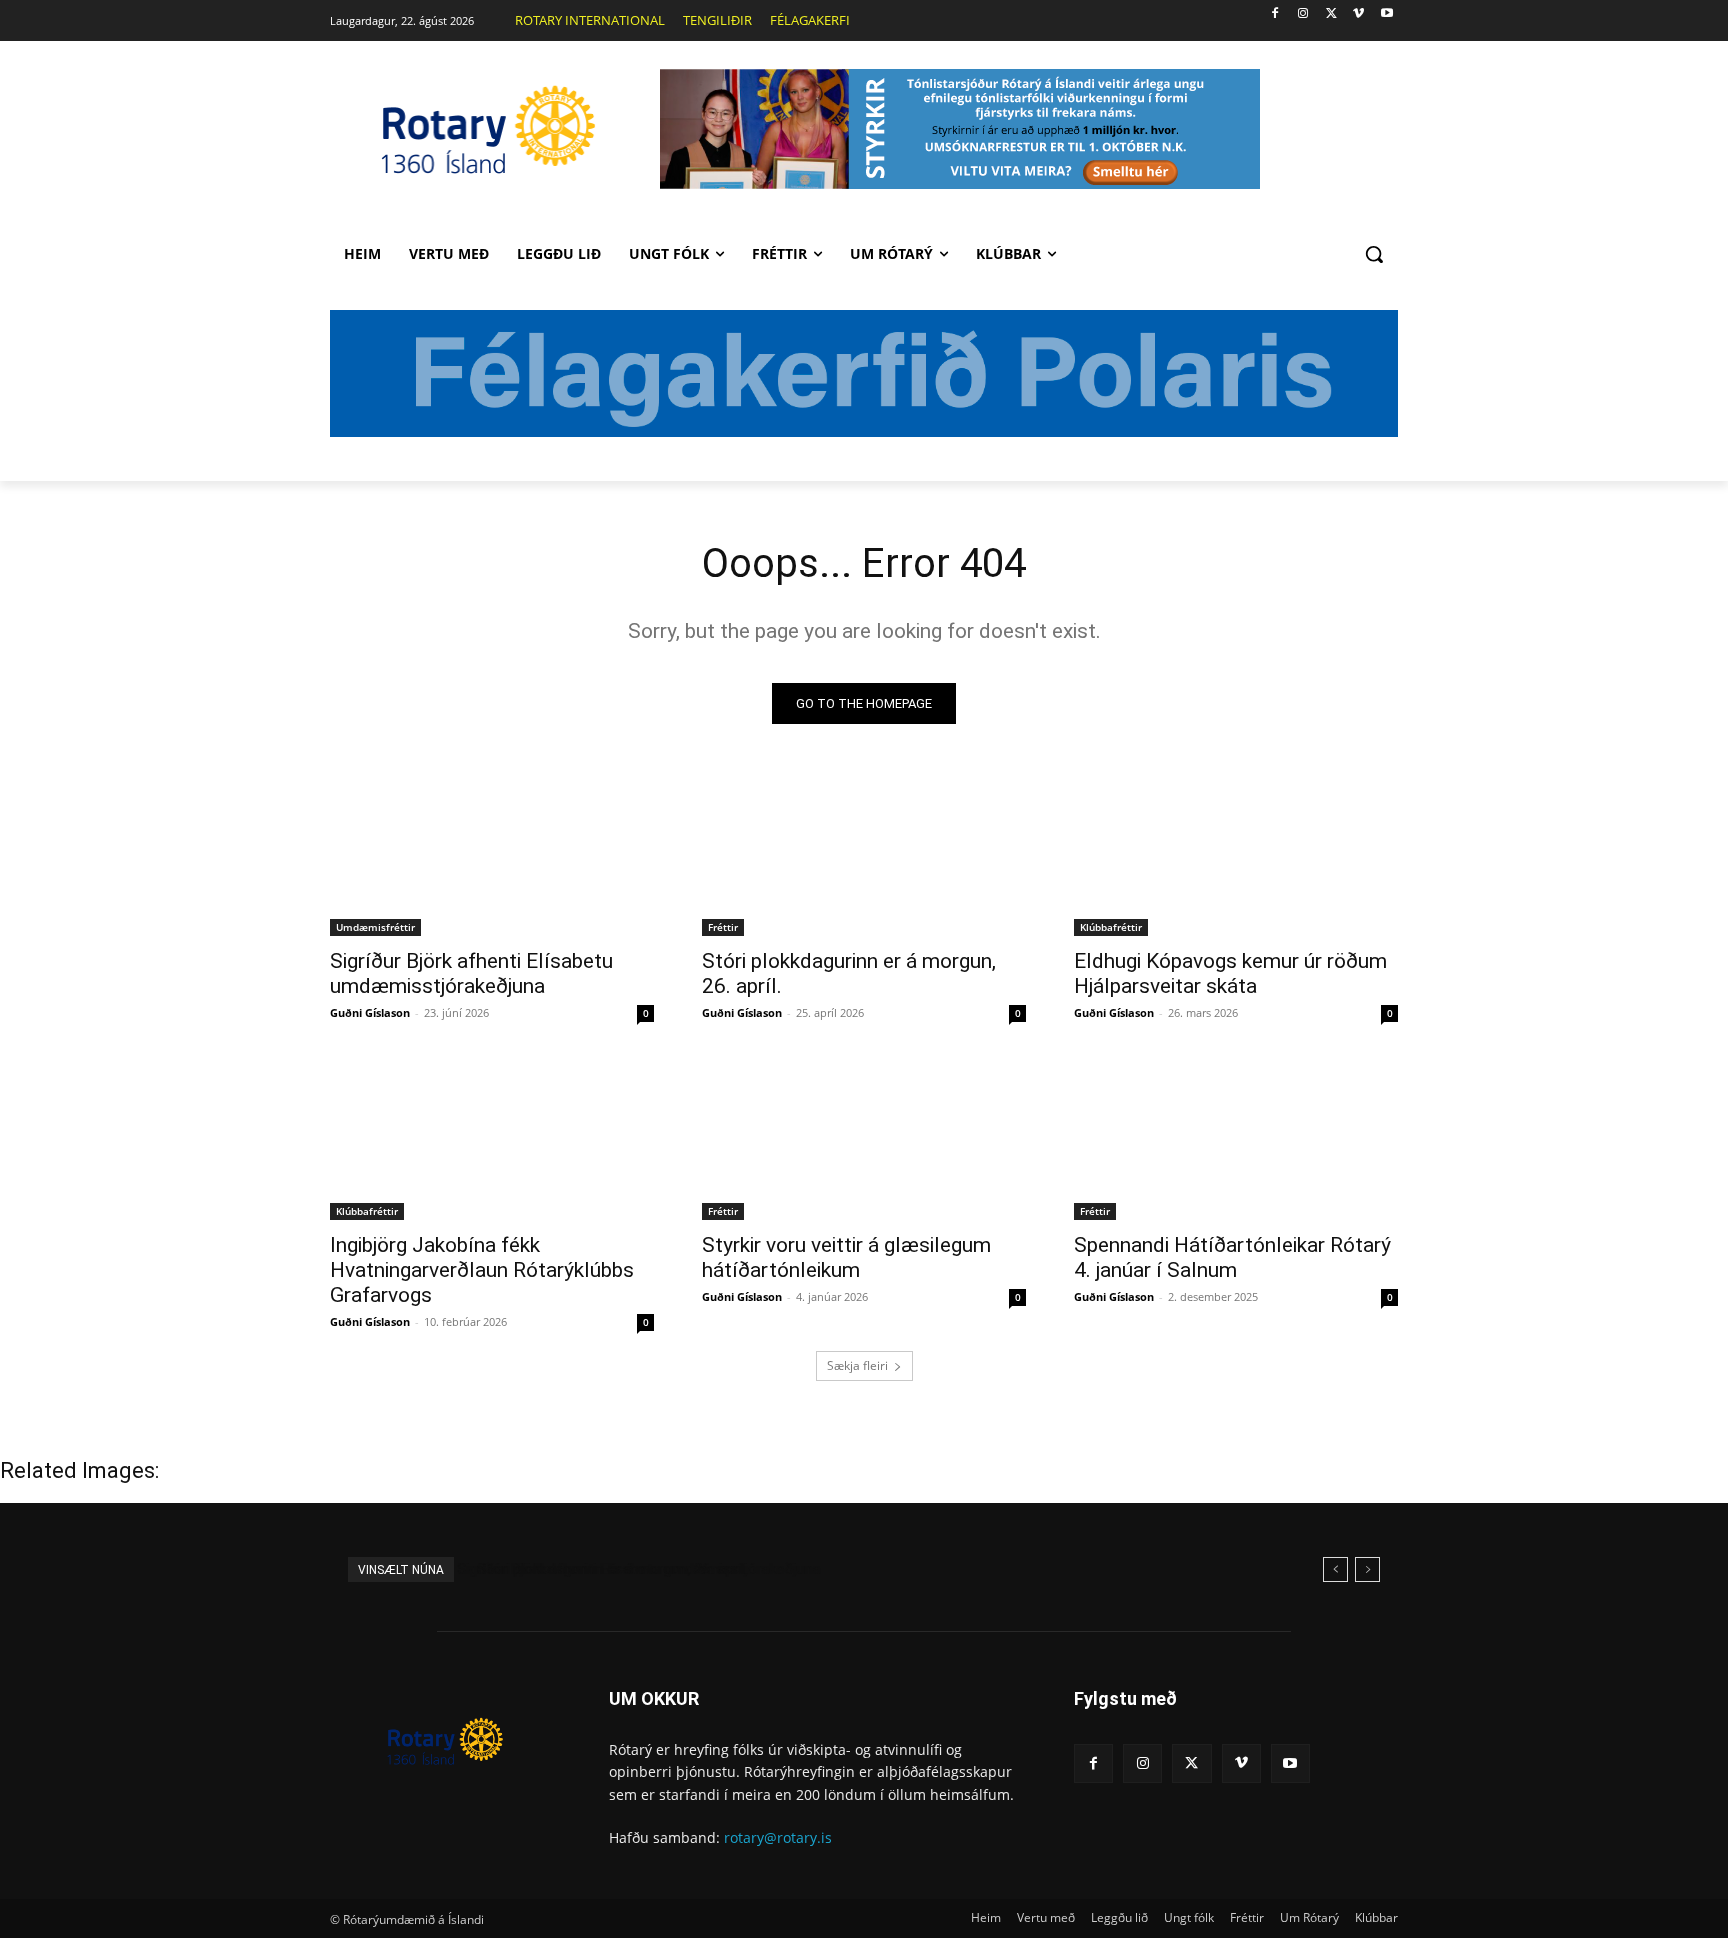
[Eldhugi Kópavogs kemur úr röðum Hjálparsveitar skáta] (1236, 855)
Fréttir (723, 927)
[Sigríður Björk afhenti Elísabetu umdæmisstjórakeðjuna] (492, 855)
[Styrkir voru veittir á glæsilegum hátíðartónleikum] (864, 1139)
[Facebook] (1275, 14)
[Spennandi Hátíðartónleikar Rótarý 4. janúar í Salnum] (1236, 1139)
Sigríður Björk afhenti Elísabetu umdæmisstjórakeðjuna (471, 973)
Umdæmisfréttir (375, 927)
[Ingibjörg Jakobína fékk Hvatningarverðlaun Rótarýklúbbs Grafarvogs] (492, 1139)
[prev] (1335, 1569)
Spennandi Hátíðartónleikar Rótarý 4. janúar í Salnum (1232, 1257)
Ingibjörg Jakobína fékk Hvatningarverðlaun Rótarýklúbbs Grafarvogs (482, 1270)
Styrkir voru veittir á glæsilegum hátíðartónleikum (846, 1257)
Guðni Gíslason (370, 1012)
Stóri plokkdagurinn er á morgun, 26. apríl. (604, 1569)
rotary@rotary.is (778, 1837)
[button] (1374, 254)
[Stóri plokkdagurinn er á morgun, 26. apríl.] (864, 855)
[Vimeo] (1358, 14)
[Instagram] (1303, 14)
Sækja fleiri (857, 1365)
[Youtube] (1386, 14)
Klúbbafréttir (1111, 927)
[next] (1367, 1569)
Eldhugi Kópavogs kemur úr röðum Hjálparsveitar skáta (1230, 973)
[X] (1331, 14)
